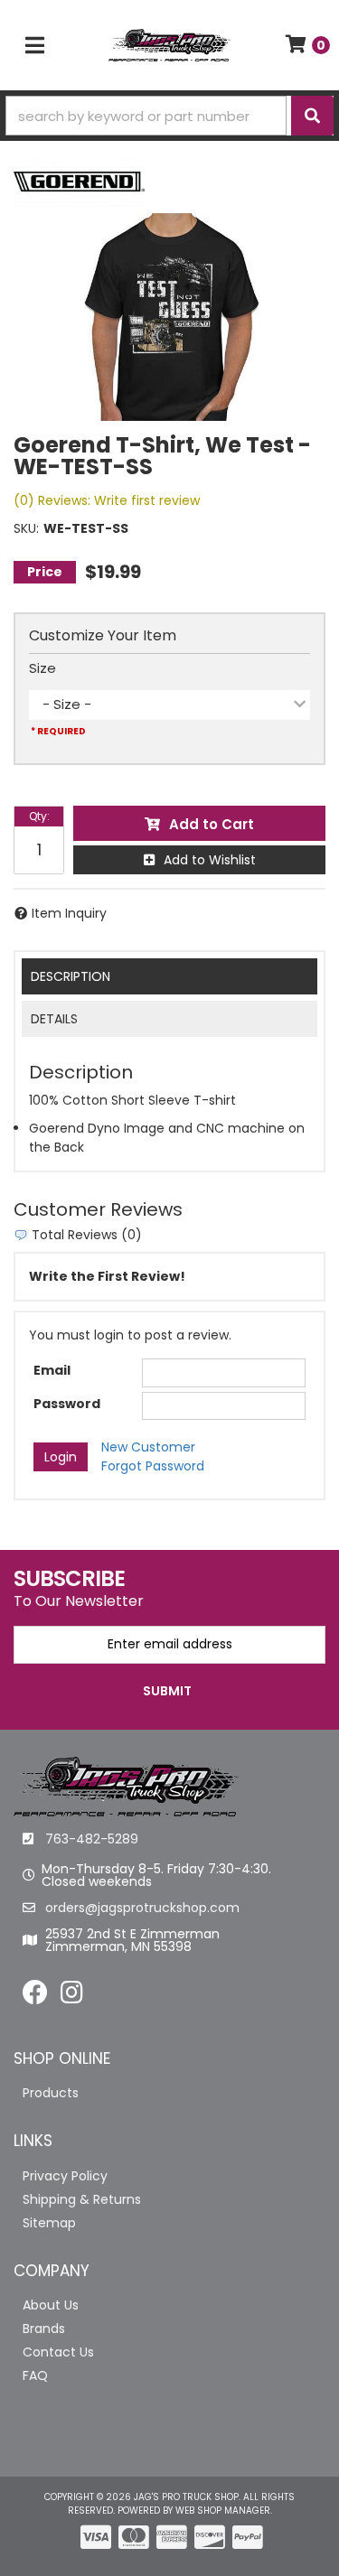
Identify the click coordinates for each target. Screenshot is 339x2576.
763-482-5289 (92, 1839)
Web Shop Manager (223, 2511)
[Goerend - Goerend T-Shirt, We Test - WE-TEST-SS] (79, 181)
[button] (169, 116)
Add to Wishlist (210, 860)
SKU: (26, 528)
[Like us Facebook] (35, 1997)
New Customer (148, 1447)
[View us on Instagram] (72, 1997)
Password (67, 1404)
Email (52, 1370)
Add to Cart (212, 824)
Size (42, 668)
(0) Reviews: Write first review (107, 500)
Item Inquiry (69, 913)
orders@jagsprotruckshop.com (142, 1908)
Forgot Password (153, 1466)
